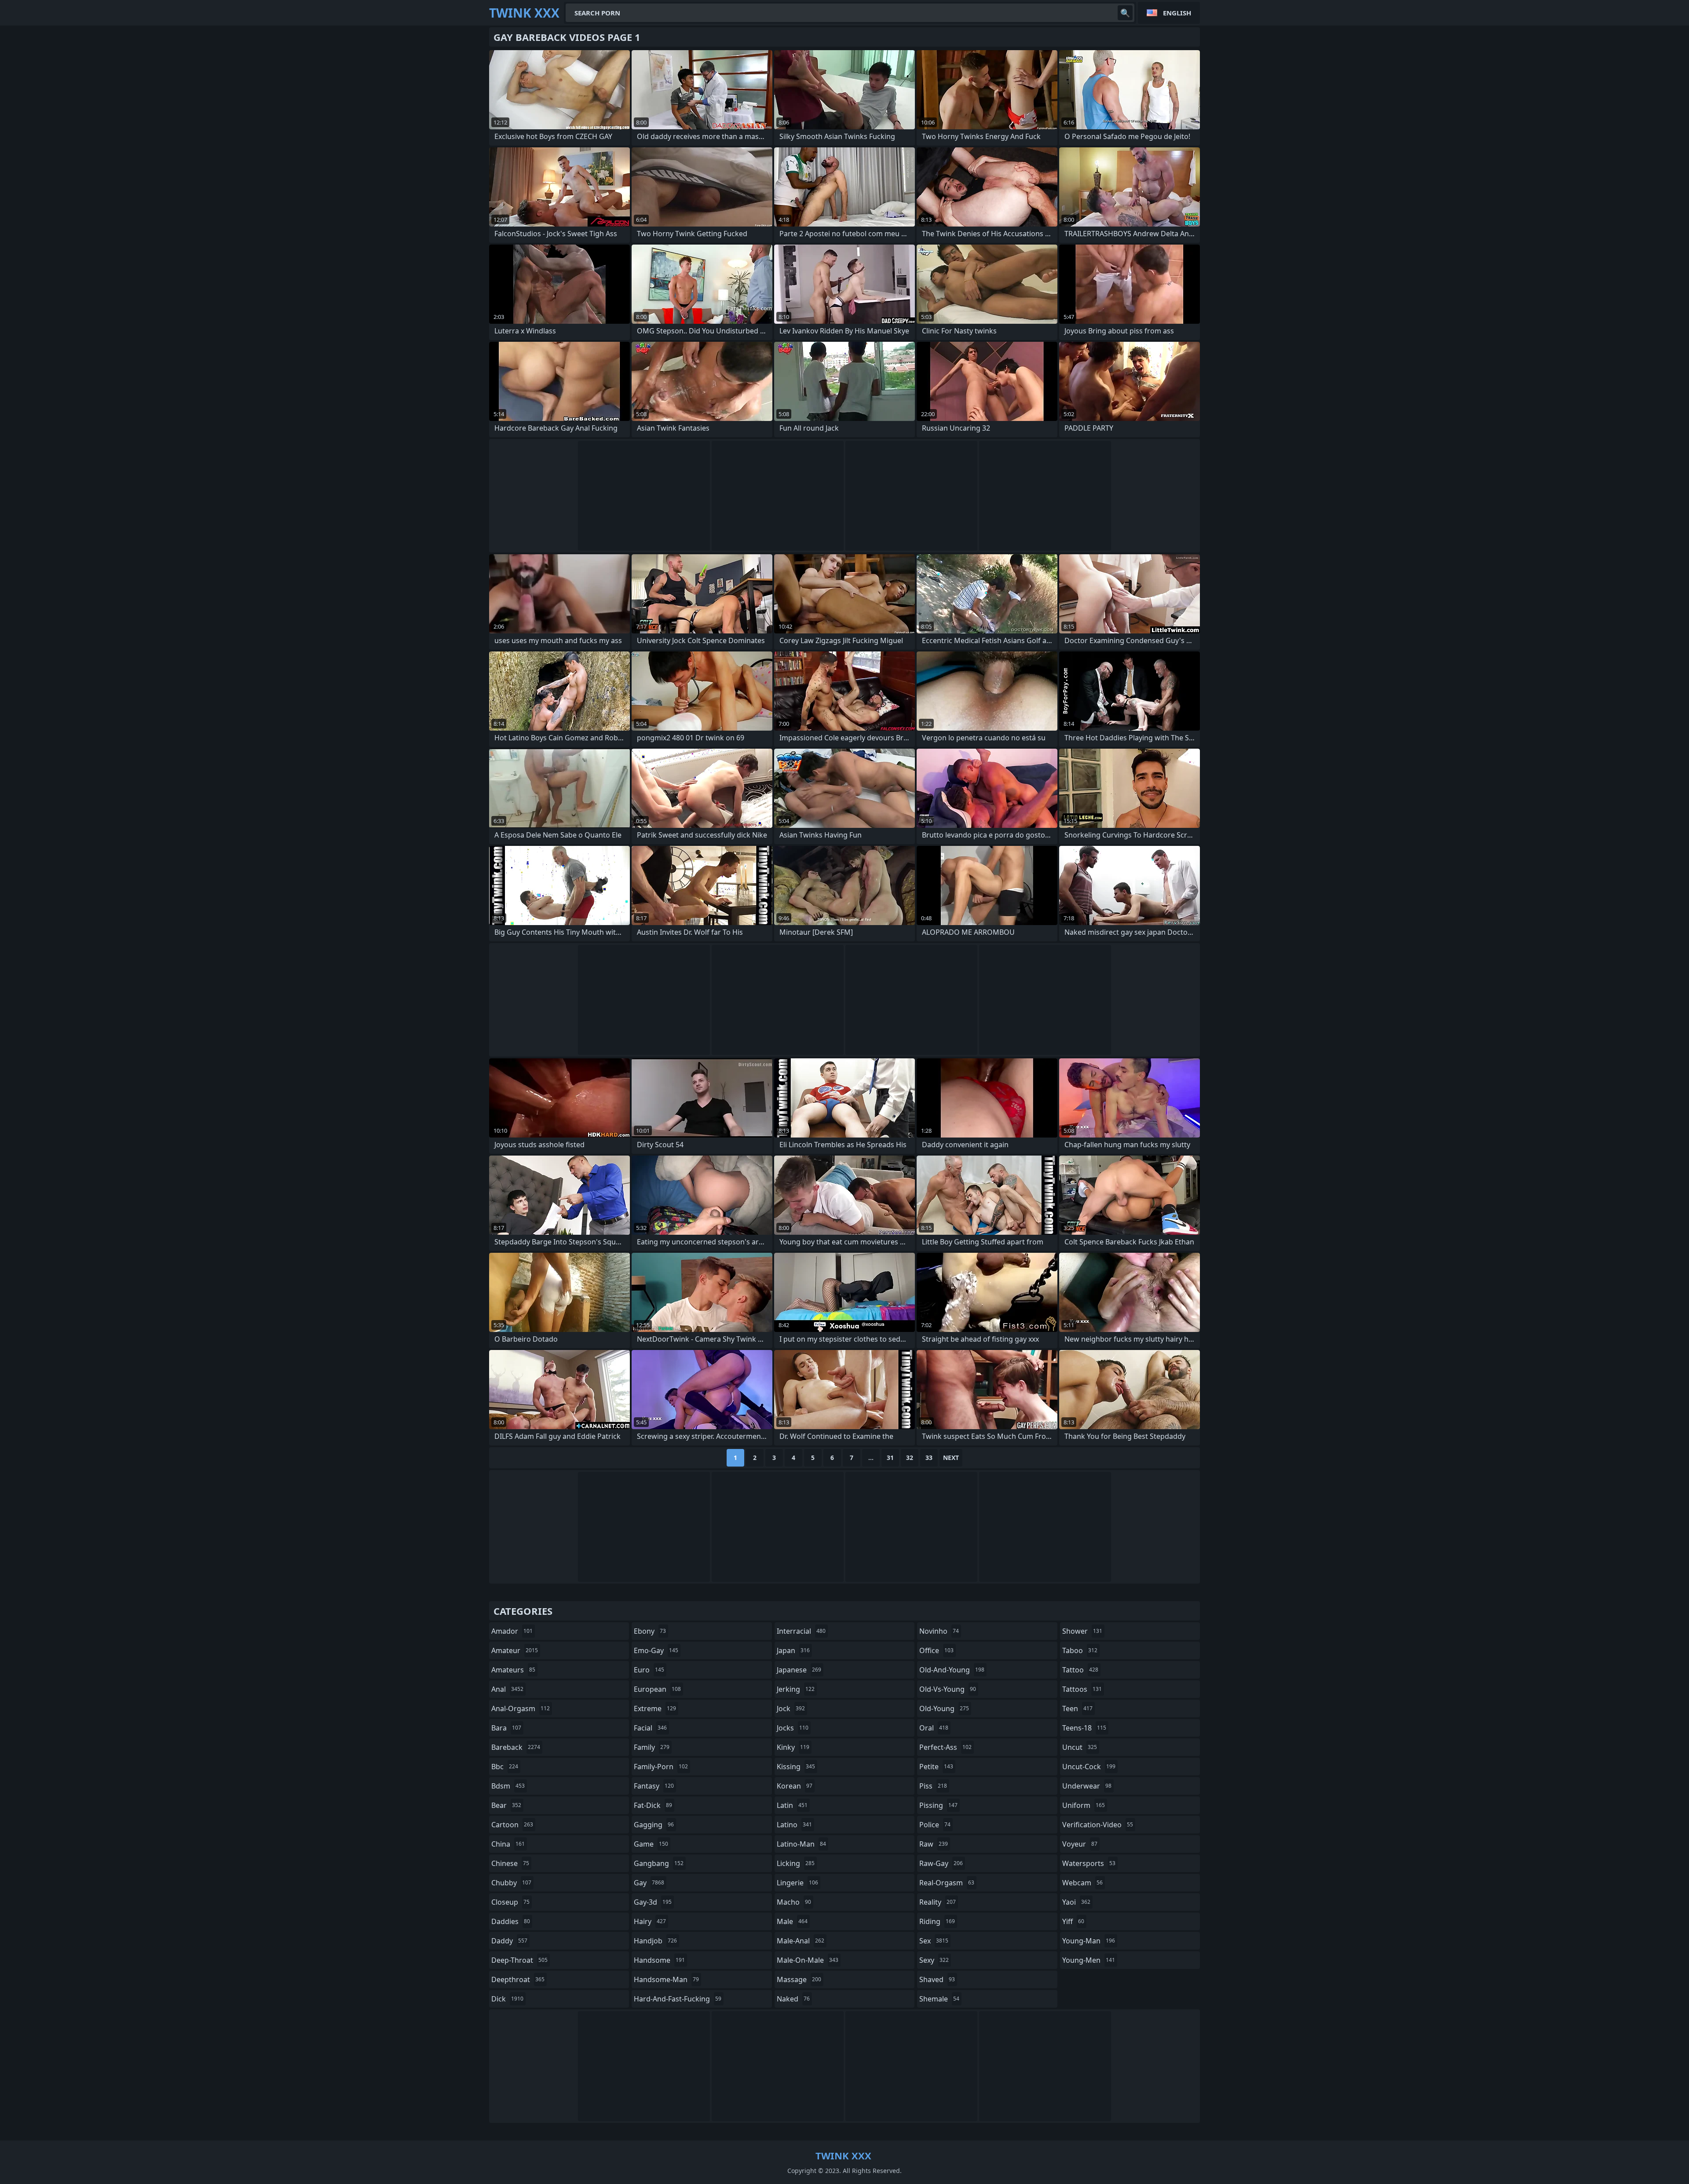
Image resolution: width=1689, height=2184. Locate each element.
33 (929, 1458)
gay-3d (653, 1902)
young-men (1089, 1960)
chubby (511, 1883)
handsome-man (666, 1979)
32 (910, 1458)
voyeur (1080, 1844)
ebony (650, 1631)
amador (512, 1631)
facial (650, 1728)
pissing (938, 1805)
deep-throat (519, 1960)
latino (794, 1825)
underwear (1087, 1786)
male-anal (801, 1941)
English (1177, 13)
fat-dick (653, 1805)
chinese (510, 1863)
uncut (1080, 1747)
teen (1077, 1708)
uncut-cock (1089, 1767)
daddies (511, 1921)
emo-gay (656, 1650)
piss (933, 1786)
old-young (944, 1708)
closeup (510, 1902)
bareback (516, 1747)
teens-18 (1084, 1728)
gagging (654, 1825)
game (651, 1844)
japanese (799, 1670)
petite (936, 1767)
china (508, 1844)
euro (649, 1670)
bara (506, 1728)
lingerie (797, 1883)
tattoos (1082, 1689)
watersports (1089, 1863)
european (657, 1689)
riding (937, 1921)
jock (791, 1708)
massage (799, 1979)
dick (507, 1999)
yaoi (1076, 1902)
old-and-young (952, 1670)
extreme (655, 1708)
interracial (801, 1631)
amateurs (513, 1670)
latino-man (801, 1844)
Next (951, 1458)
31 (890, 1458)
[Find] (1125, 13)
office (936, 1650)
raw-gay (941, 1863)
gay (649, 1883)
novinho (939, 1631)
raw (934, 1844)
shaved (937, 1979)
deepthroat (518, 1979)
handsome (659, 1960)
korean (795, 1786)
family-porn (661, 1767)
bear (506, 1805)
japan (793, 1650)
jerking (796, 1689)
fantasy (654, 1786)
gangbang (659, 1863)
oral (934, 1728)
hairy (650, 1921)
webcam (1082, 1883)
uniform (1084, 1805)
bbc (505, 1767)
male (792, 1921)
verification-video (1098, 1825)
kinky (793, 1747)
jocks (793, 1728)
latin (792, 1805)
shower (1082, 1631)
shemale (939, 1999)
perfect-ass (945, 1747)
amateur (515, 1650)
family (652, 1747)
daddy (509, 1941)
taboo (1080, 1650)
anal (507, 1689)
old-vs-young (948, 1689)
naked (793, 1999)
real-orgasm (947, 1883)
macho (794, 1902)
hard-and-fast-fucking (678, 1999)
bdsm (508, 1786)
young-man (1089, 1941)
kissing (796, 1767)
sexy (934, 1960)
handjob (655, 1941)
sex (934, 1941)
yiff (1073, 1921)
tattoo (1080, 1670)
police (935, 1825)
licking (796, 1863)
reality (938, 1902)
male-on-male (808, 1960)
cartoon (512, 1825)
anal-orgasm (521, 1708)
